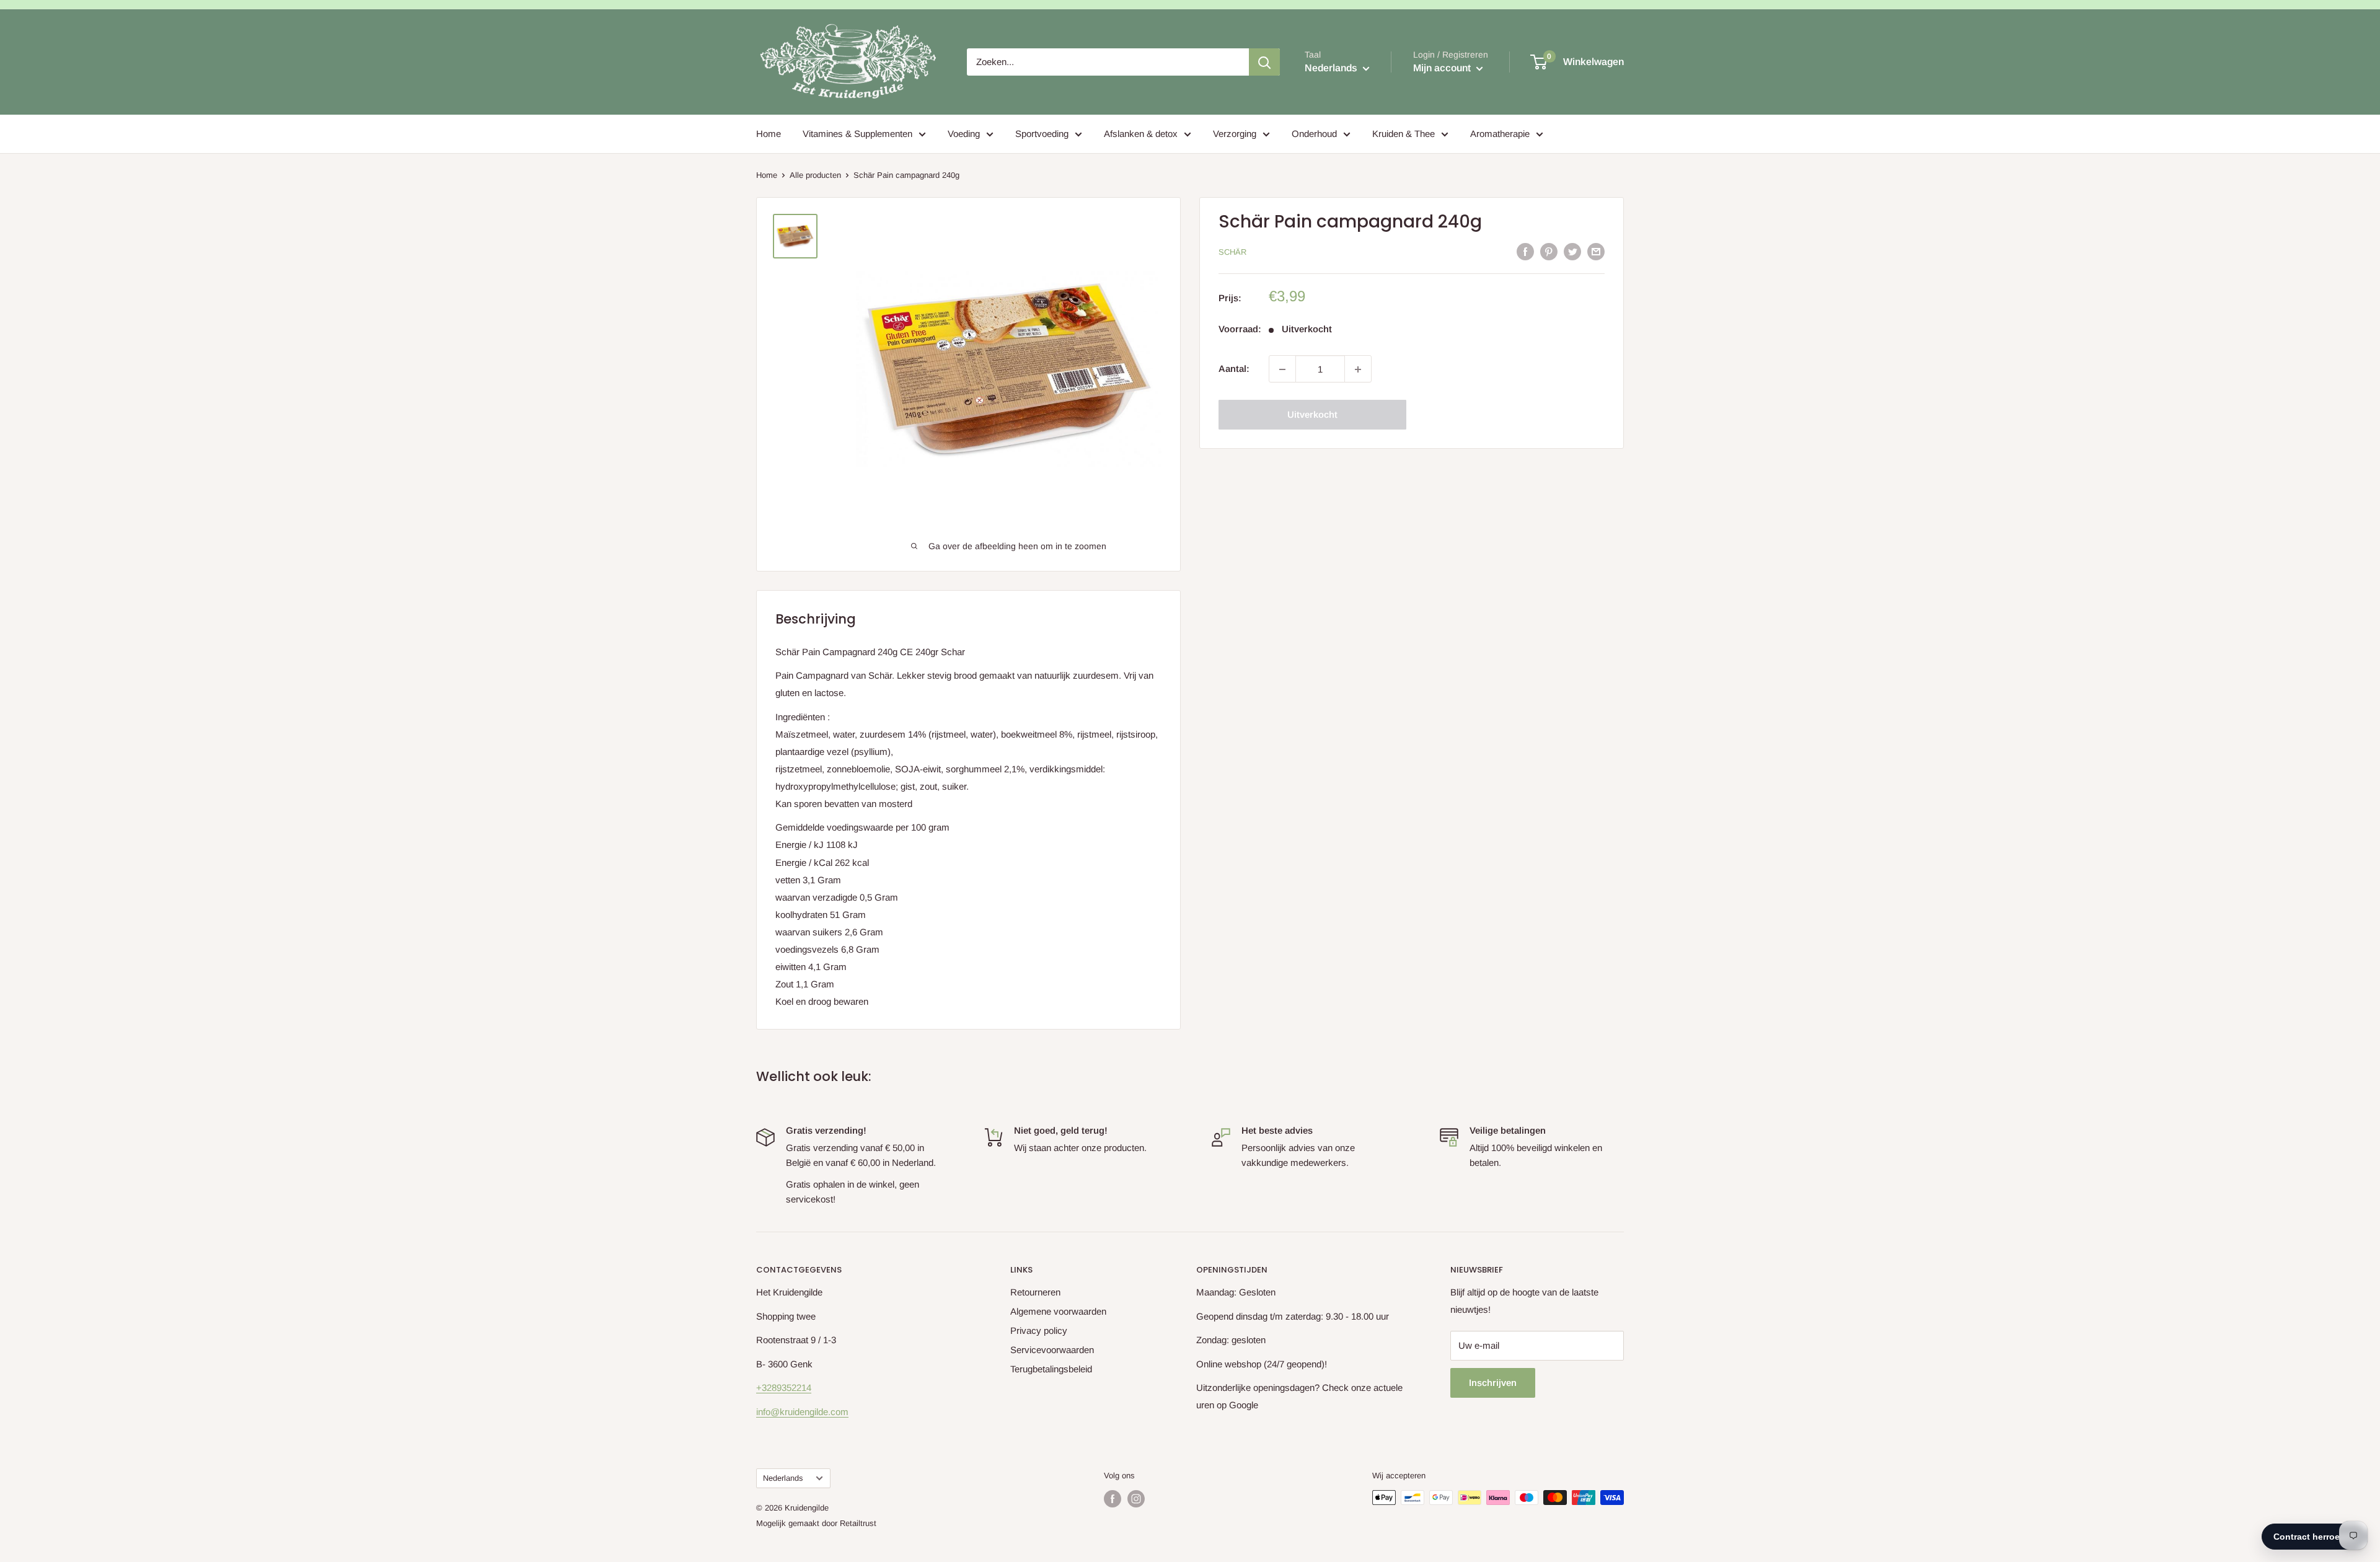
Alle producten (815, 175)
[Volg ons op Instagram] (1136, 1499)
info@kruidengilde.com (802, 1412)
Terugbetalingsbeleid (1051, 1369)
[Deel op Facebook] (1525, 251)
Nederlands (783, 1478)
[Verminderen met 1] (1282, 369)
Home (769, 134)
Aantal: (1234, 369)
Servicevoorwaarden (1052, 1350)
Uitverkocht (1312, 415)
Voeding (964, 134)
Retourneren (1035, 1292)
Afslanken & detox (1141, 134)
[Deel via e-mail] (1596, 251)
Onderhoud (1314, 134)
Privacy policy (1039, 1330)
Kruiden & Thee (1404, 134)
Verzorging (1235, 134)
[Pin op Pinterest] (1549, 251)
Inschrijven (1493, 1383)
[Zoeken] (1264, 62)
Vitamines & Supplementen (857, 134)
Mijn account (1443, 68)
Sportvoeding (1042, 134)
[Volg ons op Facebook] (1113, 1499)
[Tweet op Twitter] (1572, 251)
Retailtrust (858, 1523)
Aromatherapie (1500, 134)
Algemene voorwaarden (1058, 1311)
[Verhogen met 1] (1358, 369)
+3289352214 (784, 1388)
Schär (1232, 252)
